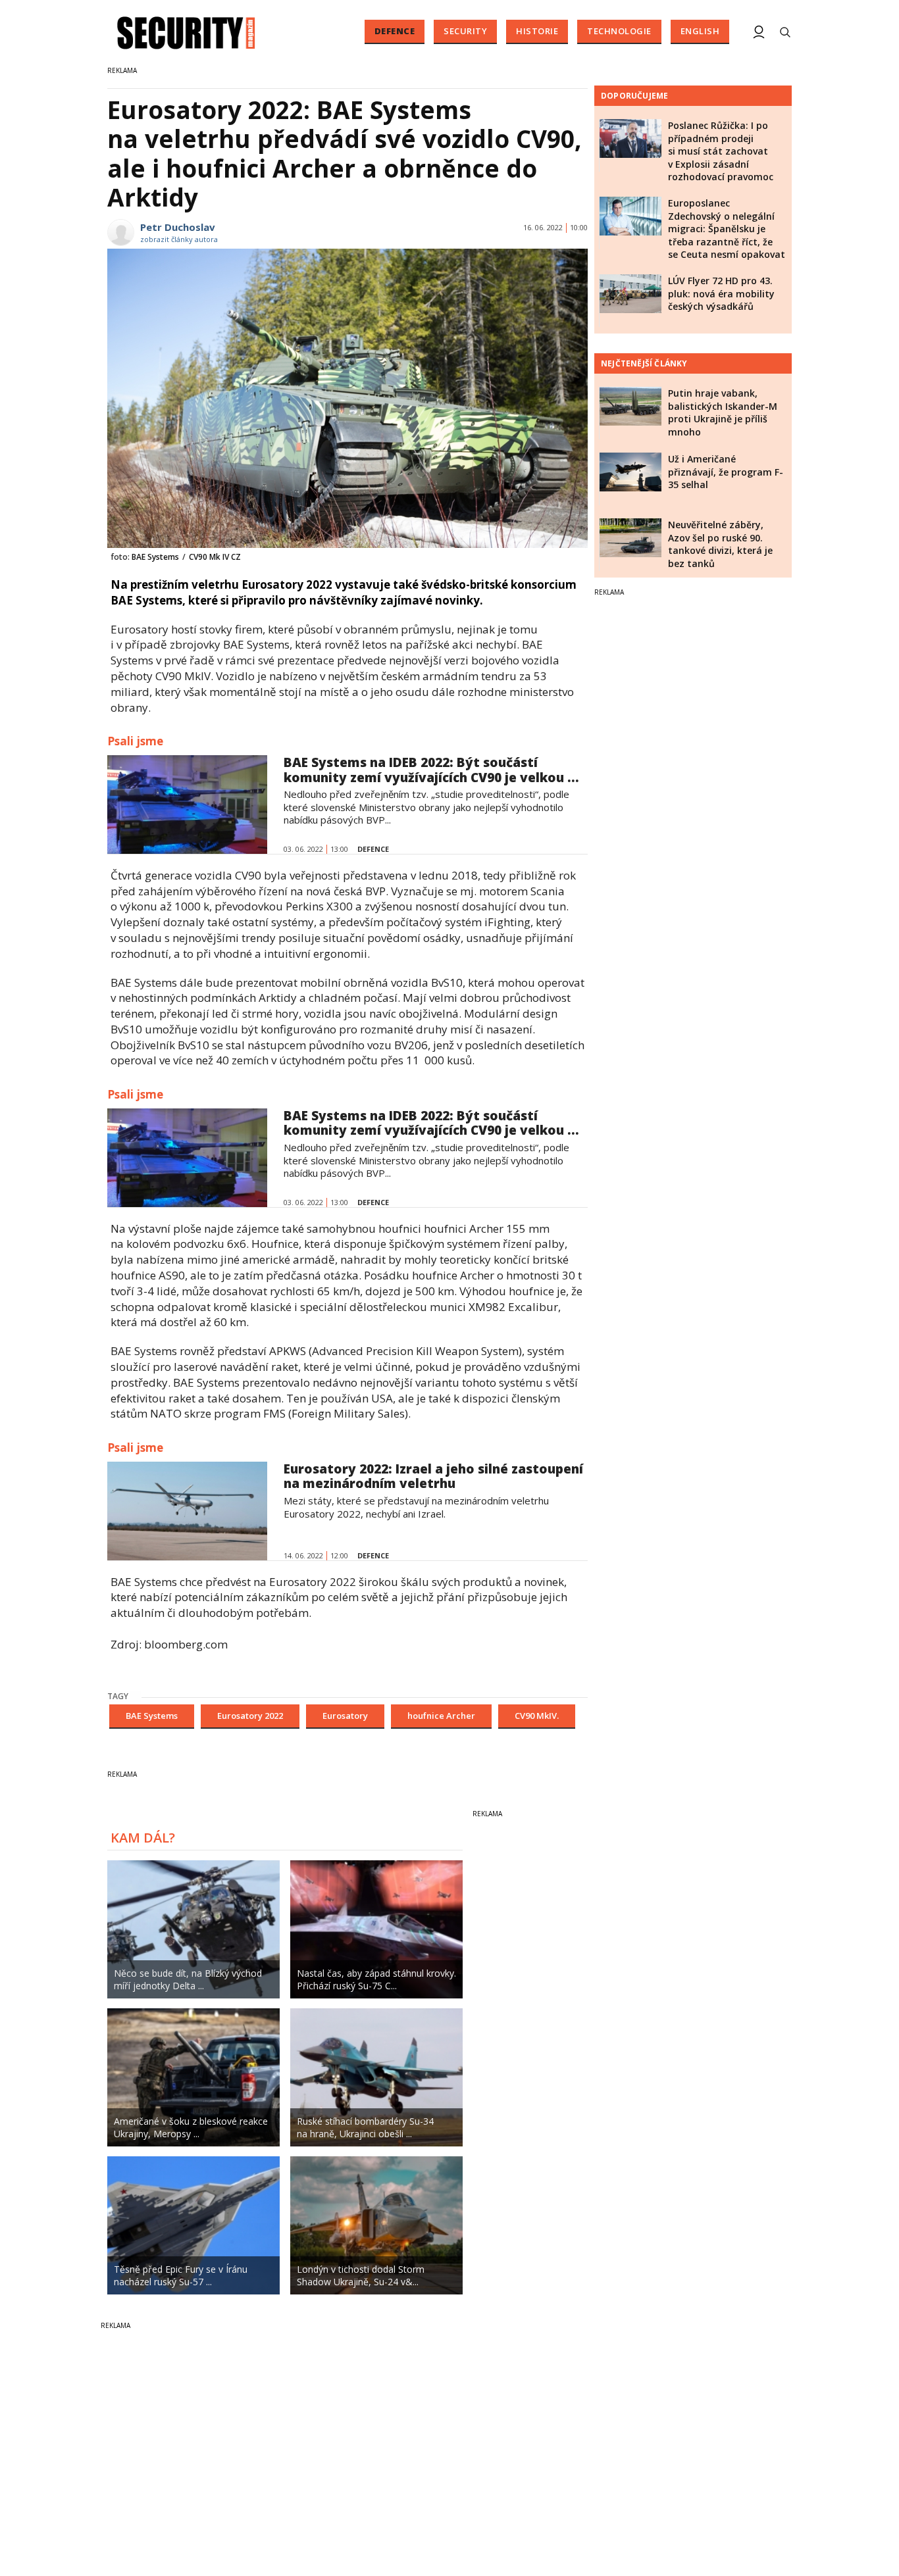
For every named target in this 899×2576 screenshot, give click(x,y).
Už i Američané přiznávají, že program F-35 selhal (726, 472)
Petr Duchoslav (178, 227)
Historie (537, 31)
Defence (395, 31)
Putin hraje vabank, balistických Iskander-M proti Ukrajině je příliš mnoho (723, 412)
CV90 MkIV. (537, 1716)
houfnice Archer (441, 1716)
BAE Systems (152, 1716)
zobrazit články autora (179, 239)
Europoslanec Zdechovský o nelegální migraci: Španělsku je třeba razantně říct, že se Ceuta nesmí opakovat (727, 229)
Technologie (619, 31)
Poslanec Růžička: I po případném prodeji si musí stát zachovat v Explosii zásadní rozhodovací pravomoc (721, 151)
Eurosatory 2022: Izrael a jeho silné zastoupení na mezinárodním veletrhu (433, 1476)
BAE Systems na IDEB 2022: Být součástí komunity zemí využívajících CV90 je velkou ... (431, 770)
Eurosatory (345, 1716)
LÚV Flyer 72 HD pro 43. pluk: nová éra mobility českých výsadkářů (721, 293)
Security (465, 31)
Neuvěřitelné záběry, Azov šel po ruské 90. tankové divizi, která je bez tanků (720, 544)
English (700, 31)
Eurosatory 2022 (250, 1716)
